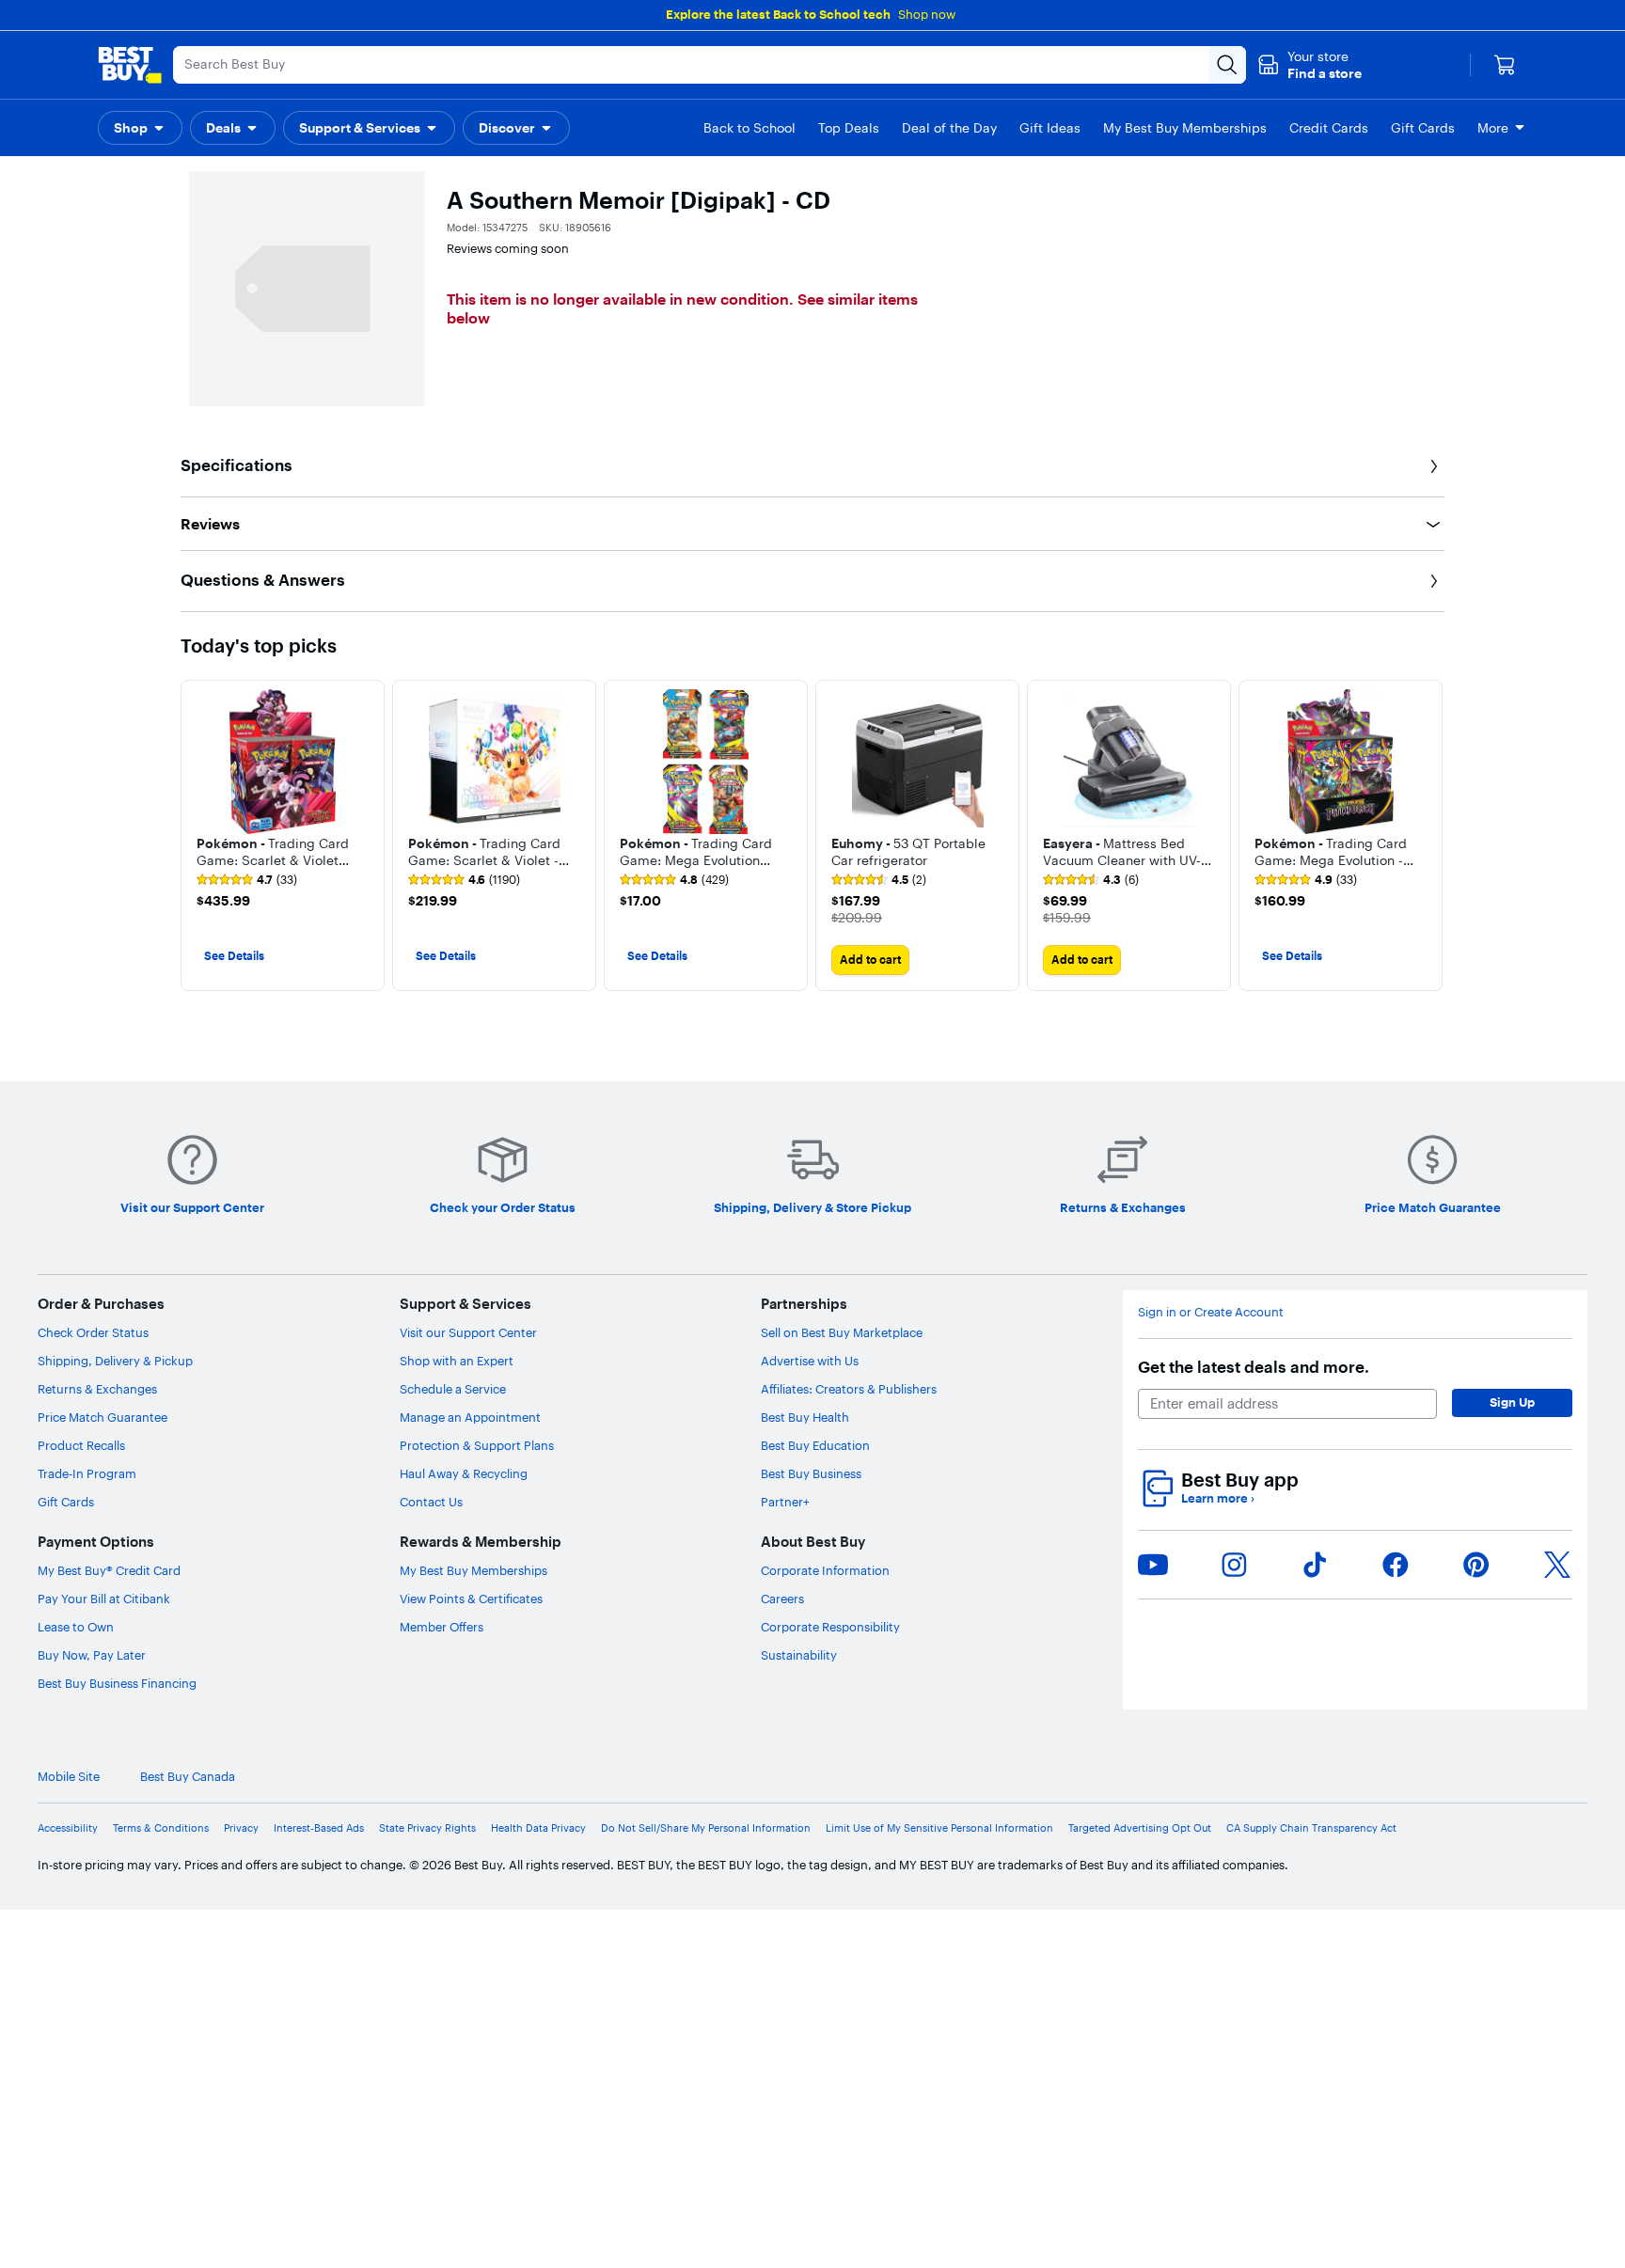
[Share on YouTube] (1153, 1565)
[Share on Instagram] (1234, 1565)
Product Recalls (81, 1445)
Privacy (241, 1828)
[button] (1309, 65)
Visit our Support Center (468, 1332)
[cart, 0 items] (1505, 65)
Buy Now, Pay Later (92, 1655)
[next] (1429, 835)
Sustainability (799, 1655)
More (1493, 128)
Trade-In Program (87, 1473)
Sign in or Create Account (1211, 1312)
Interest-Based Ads (319, 1828)
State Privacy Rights (427, 1828)
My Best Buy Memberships (473, 1570)
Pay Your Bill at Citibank (104, 1599)
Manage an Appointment (470, 1417)
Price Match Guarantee (103, 1417)
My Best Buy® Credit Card (109, 1570)
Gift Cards (66, 1502)
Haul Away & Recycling (464, 1473)
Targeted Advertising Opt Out (1140, 1828)
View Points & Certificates (471, 1599)
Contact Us (431, 1502)
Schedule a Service (453, 1389)
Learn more (1218, 1498)
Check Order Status (93, 1332)
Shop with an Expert (457, 1361)
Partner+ (785, 1502)
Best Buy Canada (188, 1777)
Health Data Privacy (538, 1828)
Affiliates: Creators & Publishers (849, 1389)
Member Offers (442, 1627)
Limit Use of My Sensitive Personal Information (939, 1828)
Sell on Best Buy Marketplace (842, 1332)
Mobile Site (69, 1777)
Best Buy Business (811, 1473)
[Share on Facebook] (1396, 1565)
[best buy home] (130, 65)
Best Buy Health (805, 1417)
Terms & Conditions (161, 1828)
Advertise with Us (810, 1361)
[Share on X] (1557, 1565)
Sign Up (1512, 1402)
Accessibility (68, 1828)
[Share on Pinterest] (1476, 1565)
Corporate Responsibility (830, 1627)
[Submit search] (1227, 65)
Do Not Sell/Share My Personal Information (706, 1828)
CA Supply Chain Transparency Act (1311, 1828)
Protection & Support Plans (477, 1445)
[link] (247, 880)
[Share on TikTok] (1315, 1565)
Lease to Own (76, 1627)
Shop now (927, 14)
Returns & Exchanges (97, 1389)
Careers (782, 1599)
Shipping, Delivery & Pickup (115, 1361)
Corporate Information (825, 1570)
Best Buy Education (815, 1445)
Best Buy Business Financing (117, 1683)
